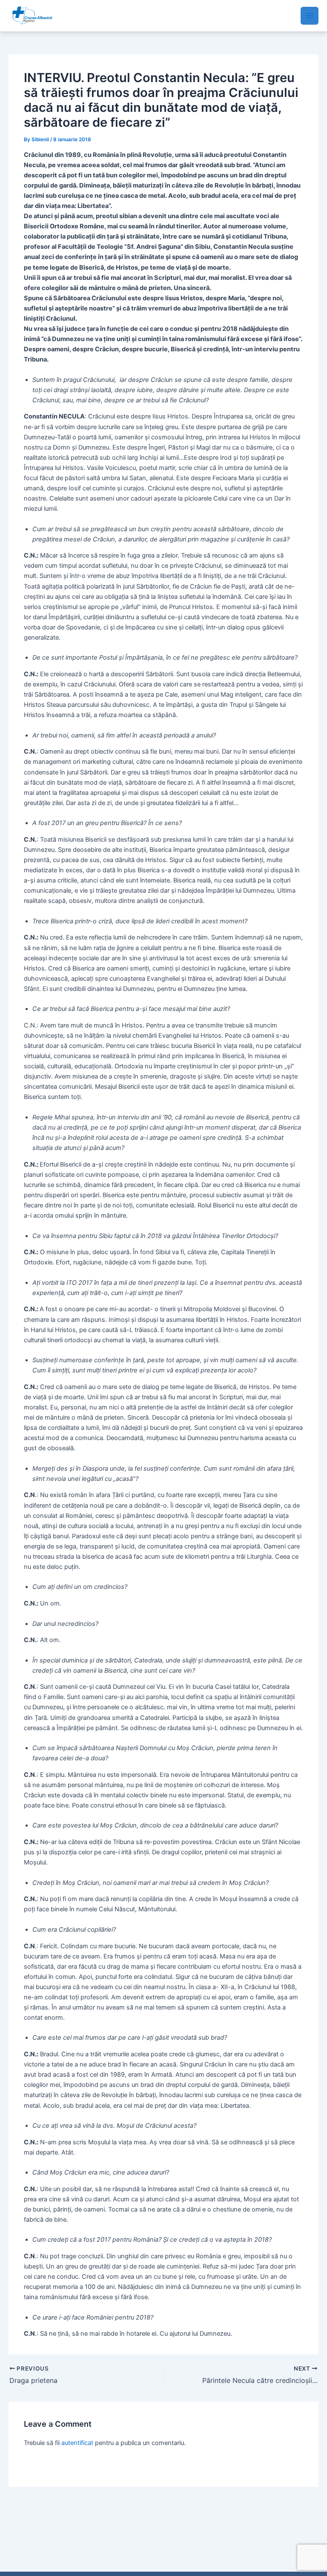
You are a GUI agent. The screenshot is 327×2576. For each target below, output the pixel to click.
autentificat (77, 2443)
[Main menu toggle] (310, 16)
